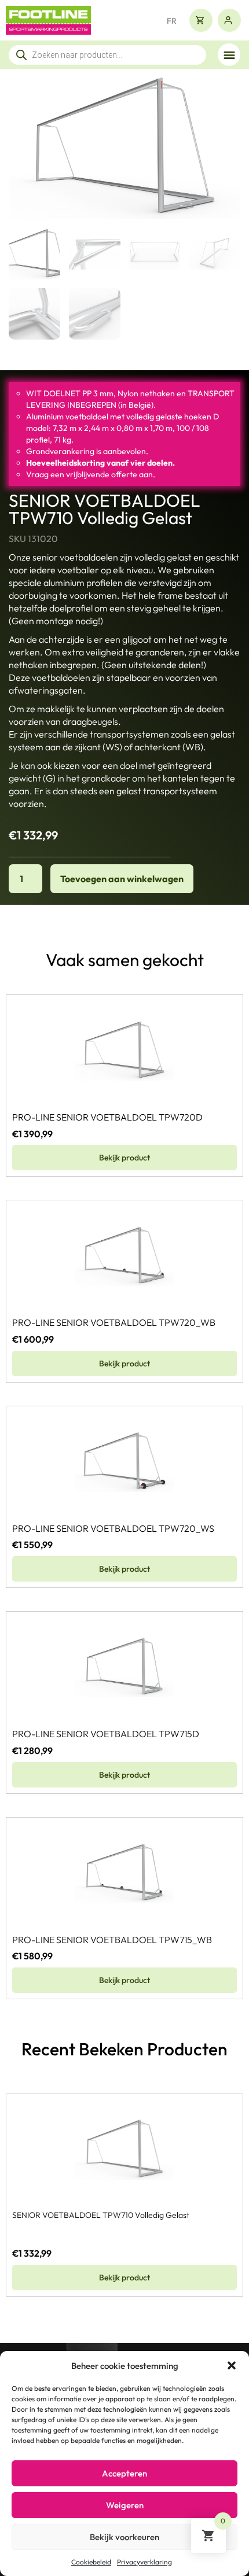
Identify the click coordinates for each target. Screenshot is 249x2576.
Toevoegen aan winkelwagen (122, 879)
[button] (232, 2365)
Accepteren (124, 2473)
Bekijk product (124, 1158)
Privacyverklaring (144, 2562)
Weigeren (125, 2505)
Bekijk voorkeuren (124, 2537)
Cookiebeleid (91, 2562)
